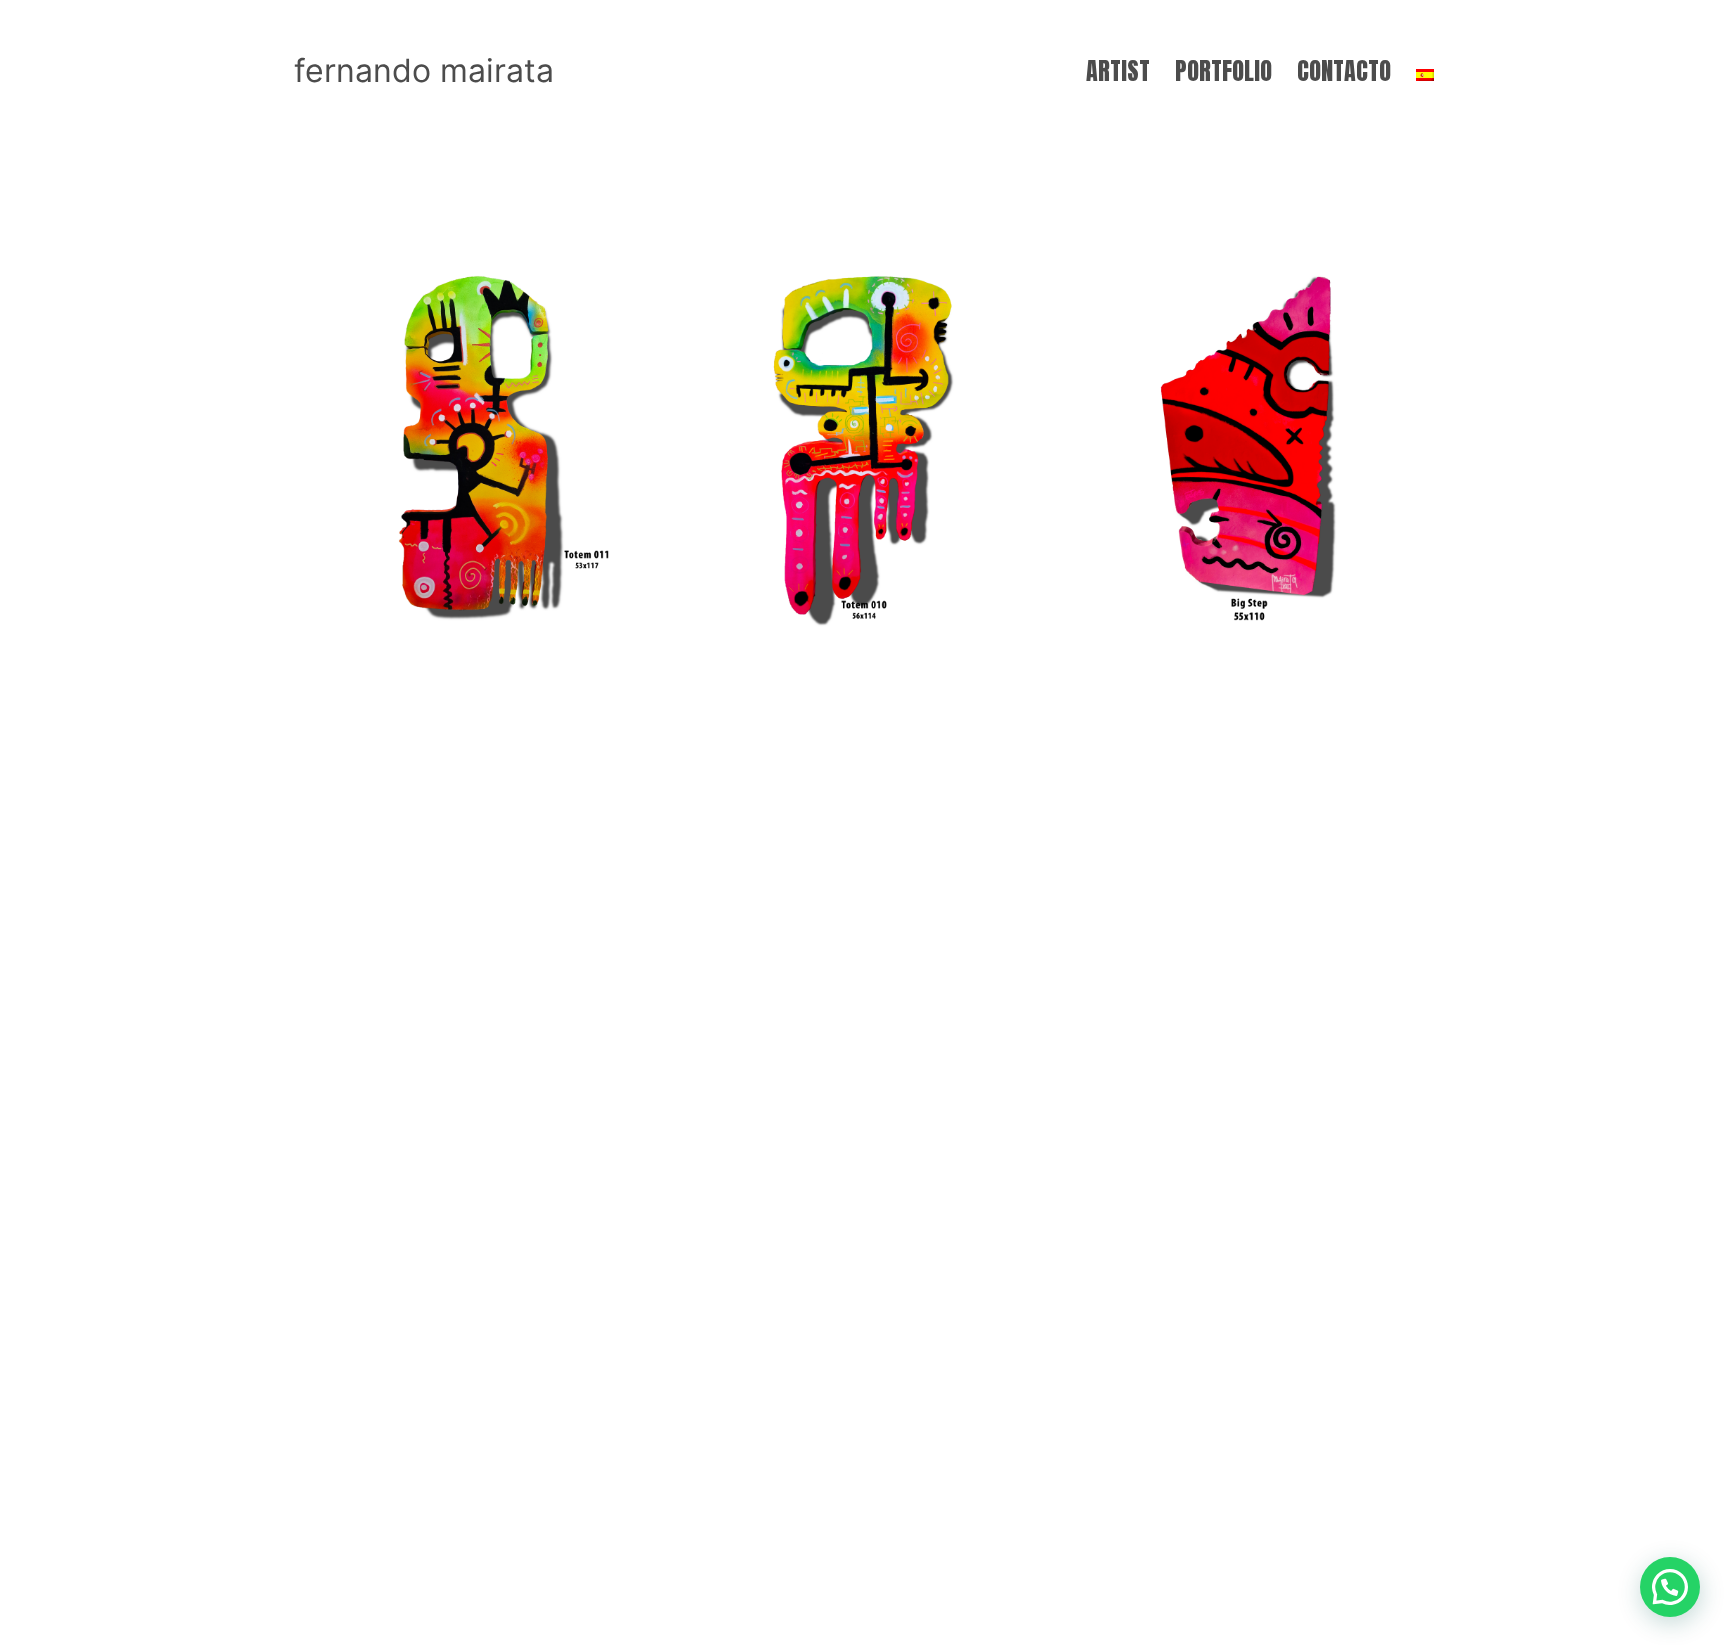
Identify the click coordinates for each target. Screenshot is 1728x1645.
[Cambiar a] (1425, 71)
